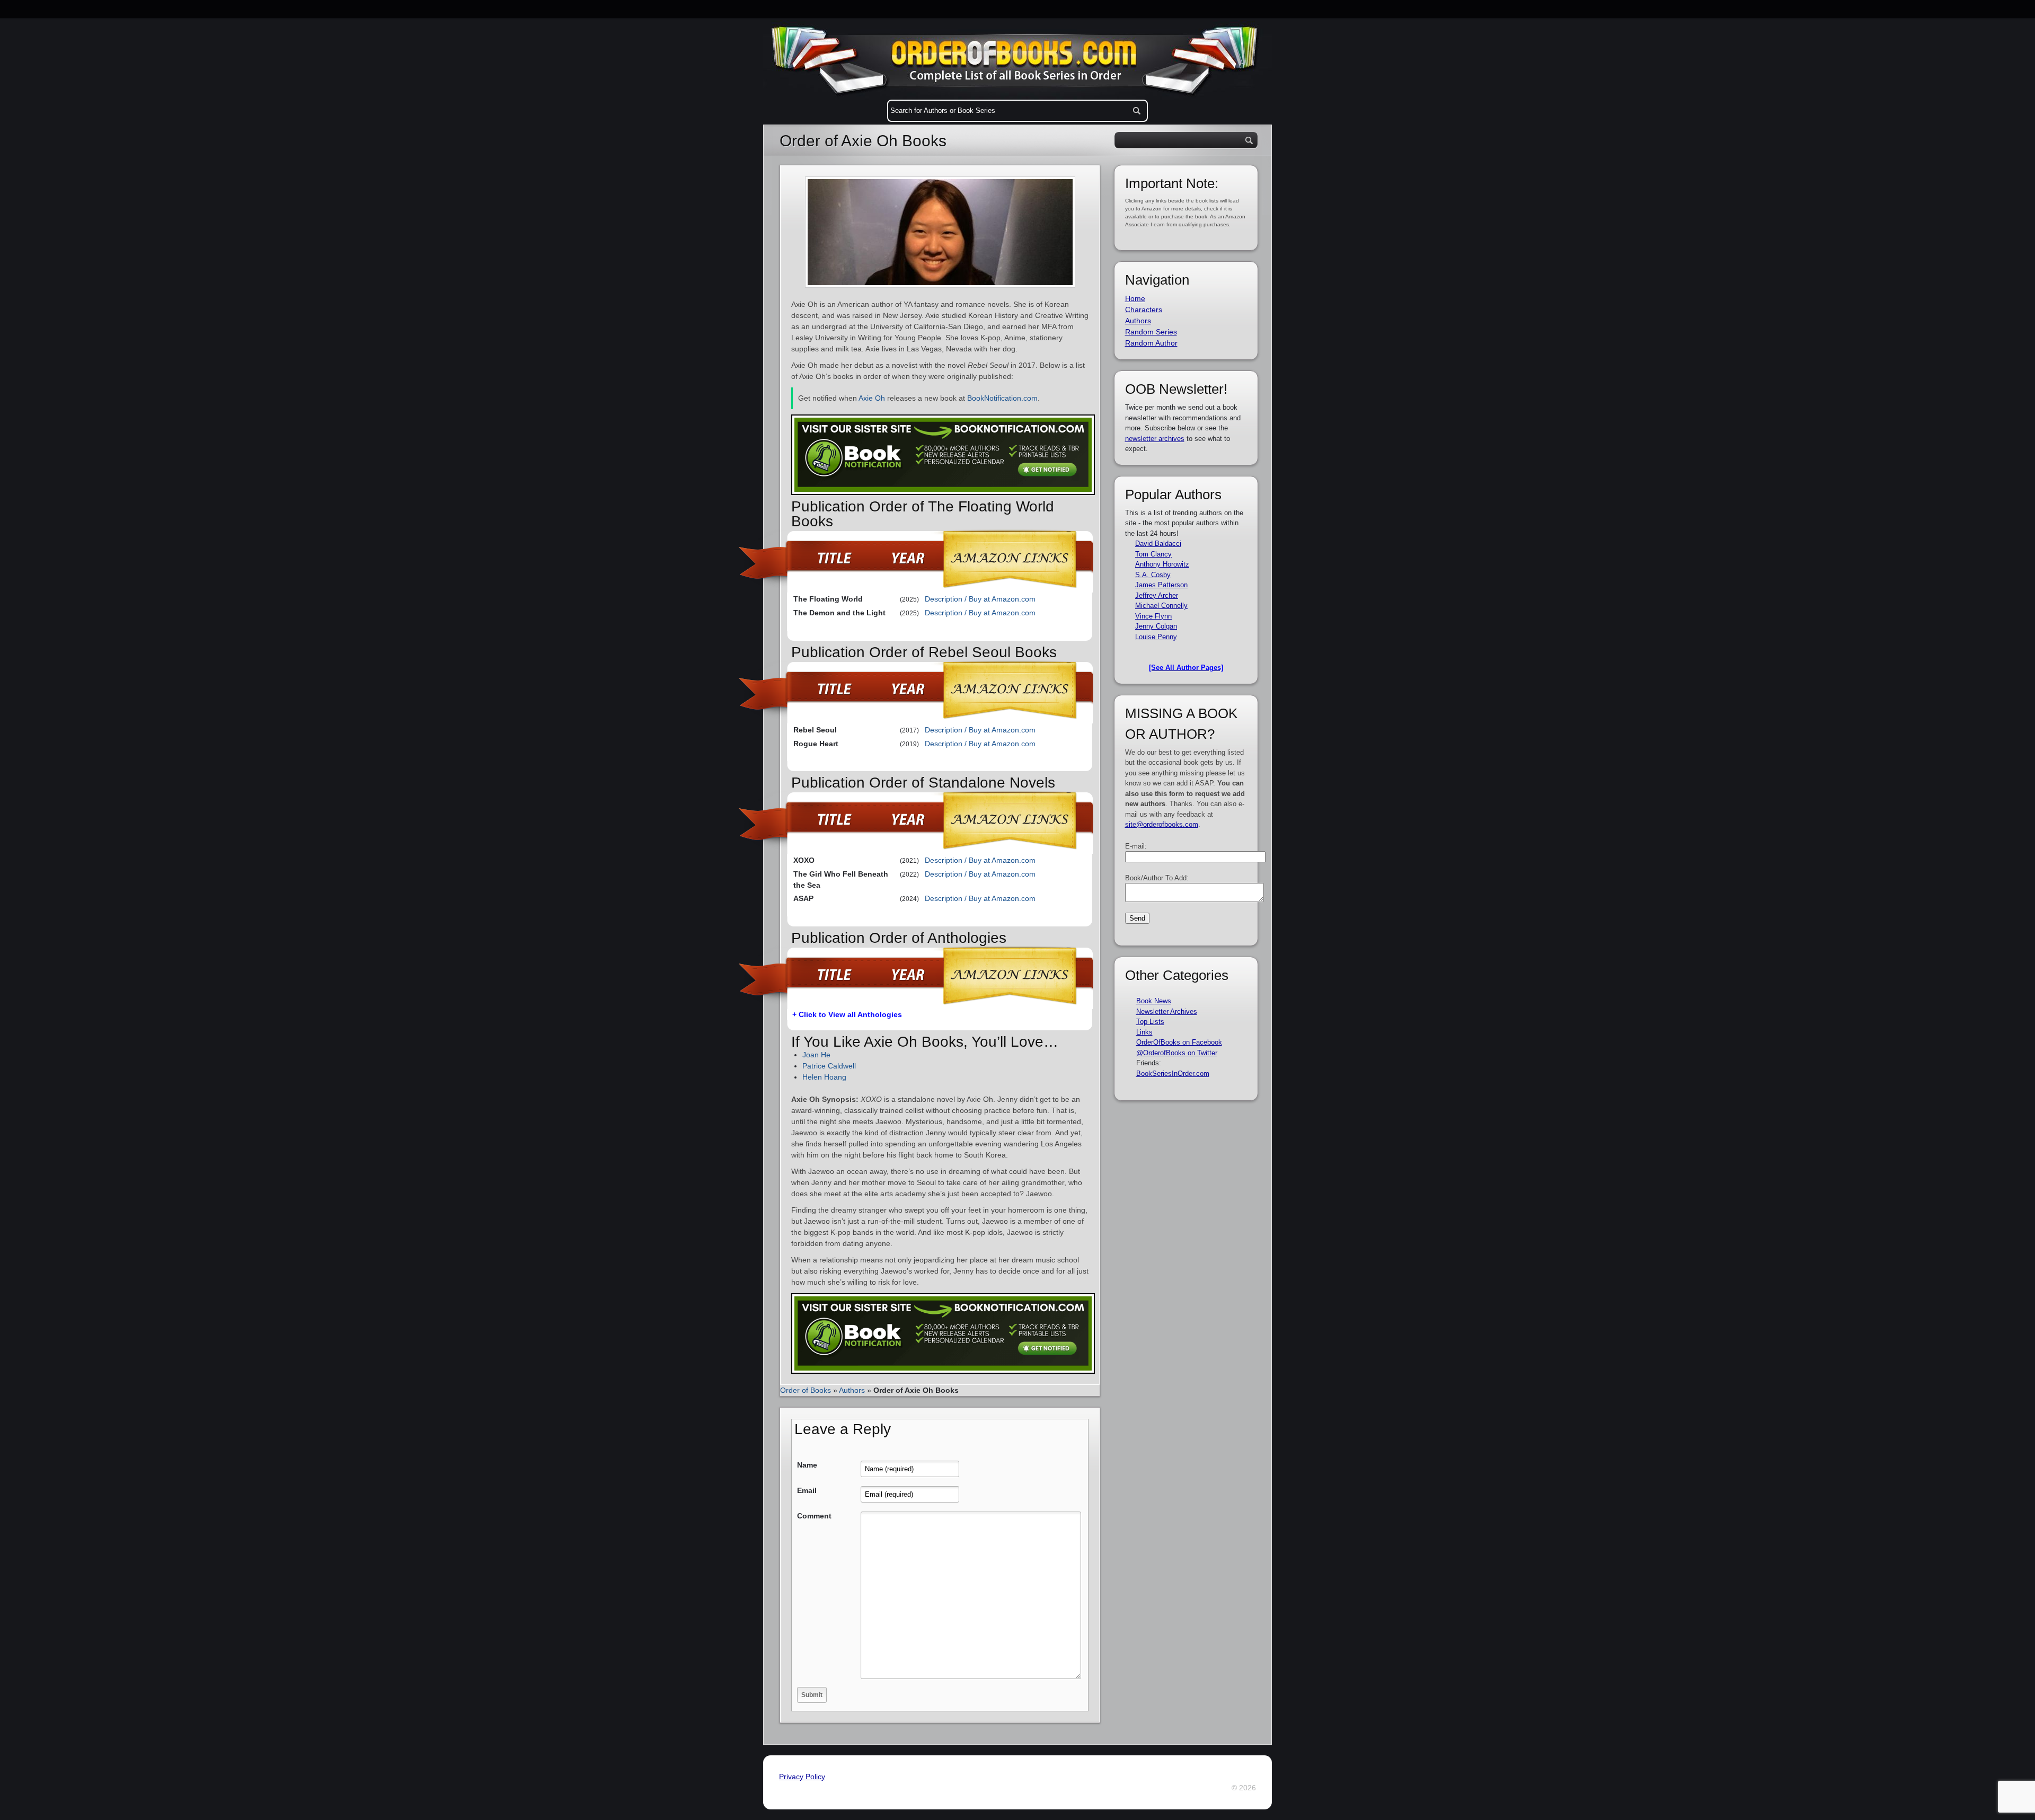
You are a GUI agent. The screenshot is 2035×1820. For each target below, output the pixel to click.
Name (807, 1465)
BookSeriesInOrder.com (1173, 1074)
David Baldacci (1158, 544)
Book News (1154, 1001)
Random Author (1151, 343)
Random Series (1151, 332)
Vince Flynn (1153, 616)
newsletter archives (1155, 439)
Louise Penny (1156, 637)
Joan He (816, 1055)
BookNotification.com (1002, 398)
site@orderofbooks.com (1162, 824)
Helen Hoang (824, 1077)
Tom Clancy (1153, 554)
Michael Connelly (1161, 606)
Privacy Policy (802, 1777)
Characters (1144, 310)
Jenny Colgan (1156, 626)
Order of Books (806, 1390)
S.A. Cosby (1153, 575)
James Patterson (1161, 585)
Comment (814, 1516)
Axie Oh (872, 398)
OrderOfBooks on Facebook (1179, 1042)
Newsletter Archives (1167, 1011)
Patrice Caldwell (829, 1066)
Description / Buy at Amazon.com (980, 599)
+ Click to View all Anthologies (847, 1014)
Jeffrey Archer (1157, 595)
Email (807, 1490)
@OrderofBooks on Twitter (1177, 1053)
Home (1135, 298)
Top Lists (1150, 1022)
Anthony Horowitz (1162, 564)
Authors (852, 1390)
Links (1144, 1032)
